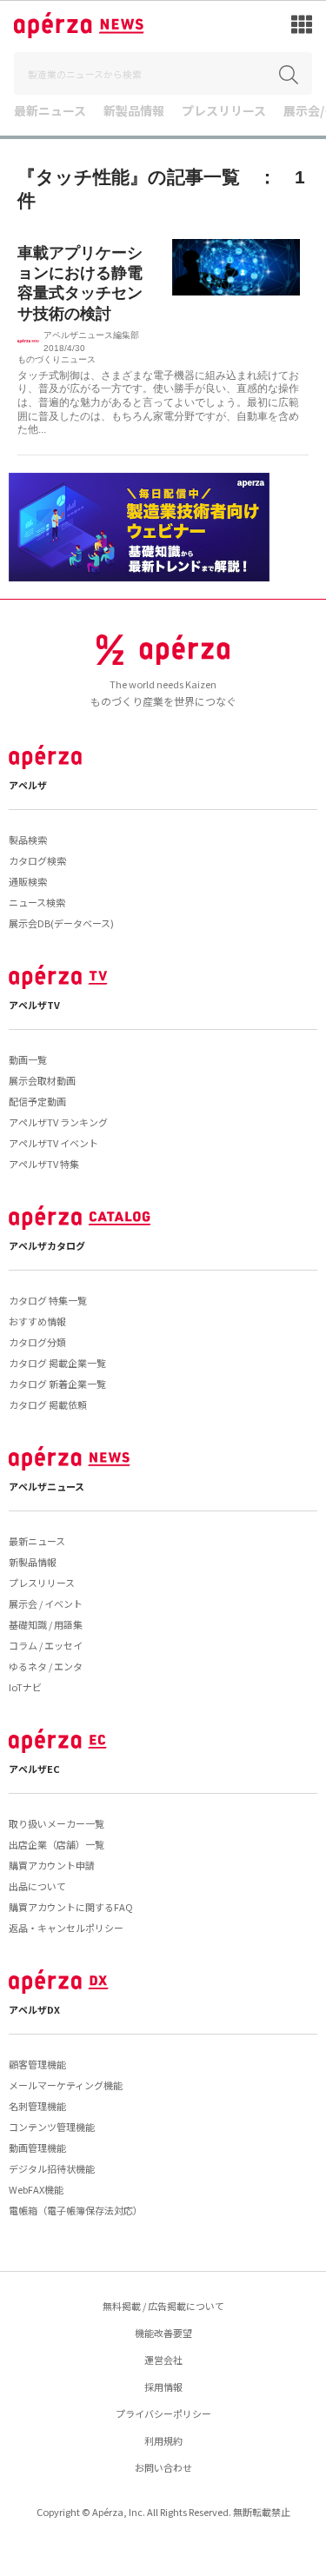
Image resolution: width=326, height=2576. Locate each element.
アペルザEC (34, 1769)
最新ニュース (50, 112)
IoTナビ (25, 1687)
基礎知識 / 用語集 (46, 1624)
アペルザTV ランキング (58, 1122)
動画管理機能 (37, 2148)
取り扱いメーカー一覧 (57, 1823)
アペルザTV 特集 (44, 1164)
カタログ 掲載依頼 (48, 1404)
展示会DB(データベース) (61, 923)
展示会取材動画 (42, 1080)
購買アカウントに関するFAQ (71, 1907)
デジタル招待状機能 (52, 2168)
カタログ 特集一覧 (48, 1300)
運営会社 (163, 2360)
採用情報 (163, 2387)
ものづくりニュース (57, 359)
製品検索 (28, 840)
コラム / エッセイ (46, 1645)
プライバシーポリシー (163, 2413)
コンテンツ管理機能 (52, 2127)
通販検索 (28, 881)
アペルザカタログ (47, 1245)
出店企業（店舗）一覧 (57, 1844)
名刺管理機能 (37, 2106)
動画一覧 (28, 1059)
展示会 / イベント (46, 1603)
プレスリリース (224, 112)
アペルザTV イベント (53, 1143)
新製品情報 (134, 112)
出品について (37, 1886)
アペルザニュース (47, 1486)
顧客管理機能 (37, 2064)
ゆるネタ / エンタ (46, 1666)
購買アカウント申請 (52, 1865)
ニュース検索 (37, 902)
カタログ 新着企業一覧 (57, 1384)
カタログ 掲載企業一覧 (57, 1363)
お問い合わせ (163, 2467)
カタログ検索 (37, 860)
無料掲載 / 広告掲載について (163, 2306)
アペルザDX (34, 2009)
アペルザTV (34, 1005)
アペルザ (28, 785)
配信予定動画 (37, 1101)
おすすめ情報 (37, 1321)
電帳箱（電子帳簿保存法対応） (76, 2210)
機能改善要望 (163, 2333)
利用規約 (163, 2440)
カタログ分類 (37, 1342)
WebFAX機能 (36, 2189)
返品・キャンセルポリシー (66, 1928)
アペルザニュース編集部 (91, 335)
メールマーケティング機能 (66, 2085)
